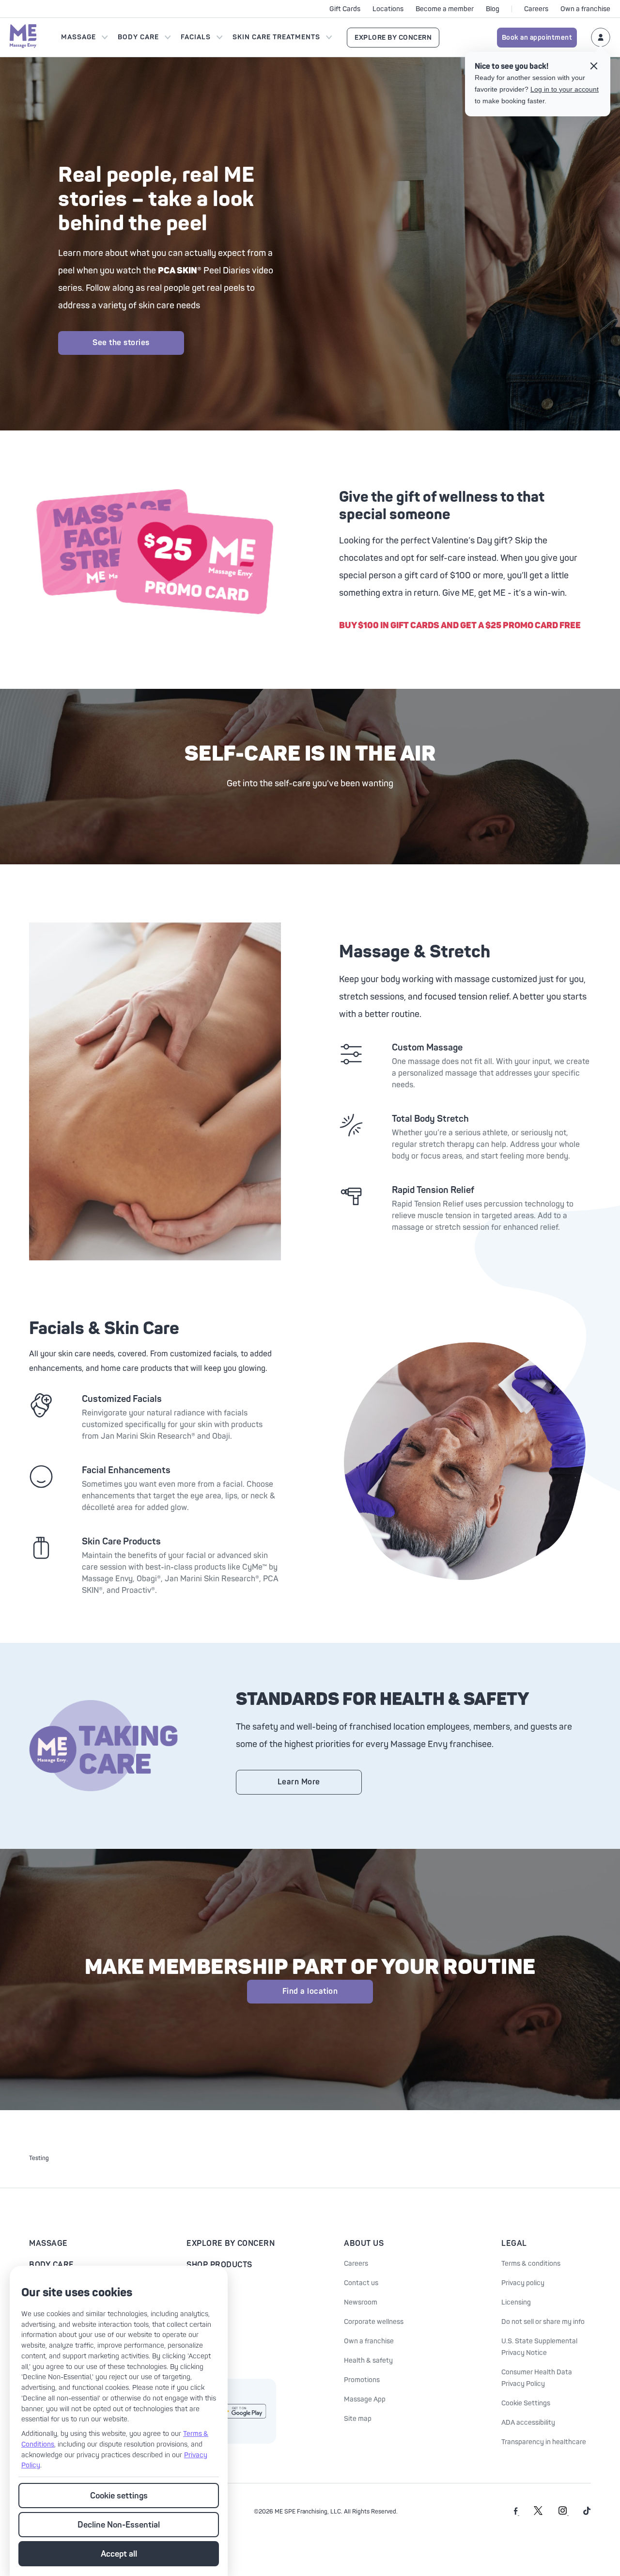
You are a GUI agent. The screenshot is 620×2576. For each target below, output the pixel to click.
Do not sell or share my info (543, 2322)
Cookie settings (119, 2496)
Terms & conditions (531, 2264)
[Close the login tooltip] (594, 67)
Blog (493, 9)
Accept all (119, 2554)
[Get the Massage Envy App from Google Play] (242, 2411)
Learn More (299, 1782)
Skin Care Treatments (276, 37)
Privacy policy (523, 2283)
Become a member (445, 9)
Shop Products (219, 2265)
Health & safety (368, 2361)
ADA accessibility (528, 2423)
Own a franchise (585, 9)
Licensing (516, 2302)
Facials (196, 37)
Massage (78, 37)
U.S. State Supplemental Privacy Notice (539, 2347)
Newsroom (361, 2302)
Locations (388, 9)
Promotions (362, 2380)
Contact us (361, 2283)
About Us (364, 2243)
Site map (358, 2419)
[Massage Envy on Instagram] (564, 2513)
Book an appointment (537, 38)
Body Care (138, 37)
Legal (514, 2243)
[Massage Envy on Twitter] (538, 2513)
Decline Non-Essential (119, 2525)
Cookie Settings (526, 2403)
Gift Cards (345, 9)
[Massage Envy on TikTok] (587, 2513)
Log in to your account (565, 89)
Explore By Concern (393, 38)
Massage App (365, 2399)
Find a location (310, 1991)
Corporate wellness (374, 2322)
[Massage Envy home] (23, 37)
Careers (536, 9)
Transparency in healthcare (544, 2442)
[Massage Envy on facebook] (517, 2513)
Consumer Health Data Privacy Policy (537, 2378)
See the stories (121, 343)
